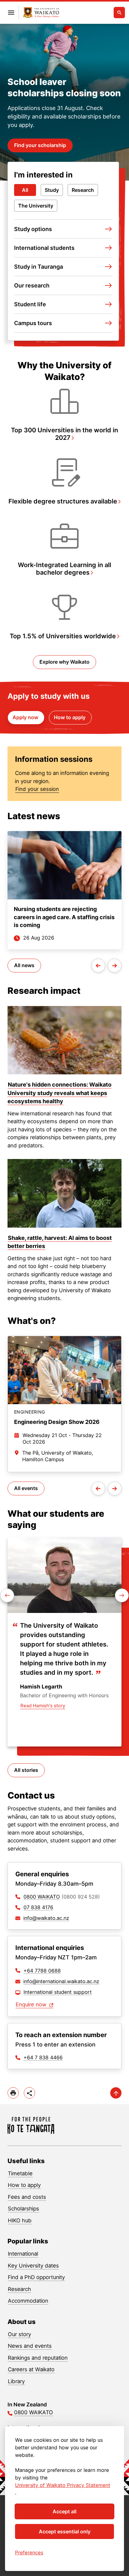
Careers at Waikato (31, 2369)
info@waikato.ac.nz (46, 1918)
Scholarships (23, 2209)
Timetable (20, 2173)
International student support (58, 1992)
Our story (19, 2334)
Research (83, 190)
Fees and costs (27, 2197)
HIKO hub (20, 2220)
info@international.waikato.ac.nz (61, 1981)
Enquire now (32, 2004)
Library (16, 2381)
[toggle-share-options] (29, 2093)
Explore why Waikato (64, 662)
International (23, 2254)
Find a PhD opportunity (36, 2277)
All (25, 190)
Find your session (37, 789)
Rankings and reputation (38, 2358)
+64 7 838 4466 (43, 2057)
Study (52, 190)
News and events (30, 2346)
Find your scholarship (40, 145)
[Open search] (119, 13)
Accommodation (28, 2301)
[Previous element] (122, 1595)
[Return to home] (31, 2125)
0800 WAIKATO (42, 1897)
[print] (13, 2093)
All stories (26, 1770)
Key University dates (33, 2266)
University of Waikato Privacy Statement (63, 2485)
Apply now (26, 717)
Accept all (64, 2511)
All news (24, 965)
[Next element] (7, 1595)
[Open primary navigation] (11, 13)
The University (36, 206)
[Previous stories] (98, 966)
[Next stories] (115, 966)
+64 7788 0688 (42, 1971)
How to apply (70, 717)
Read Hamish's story (43, 1706)
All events (26, 1488)
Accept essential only (65, 2531)
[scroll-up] (116, 2093)
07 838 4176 (38, 1907)
